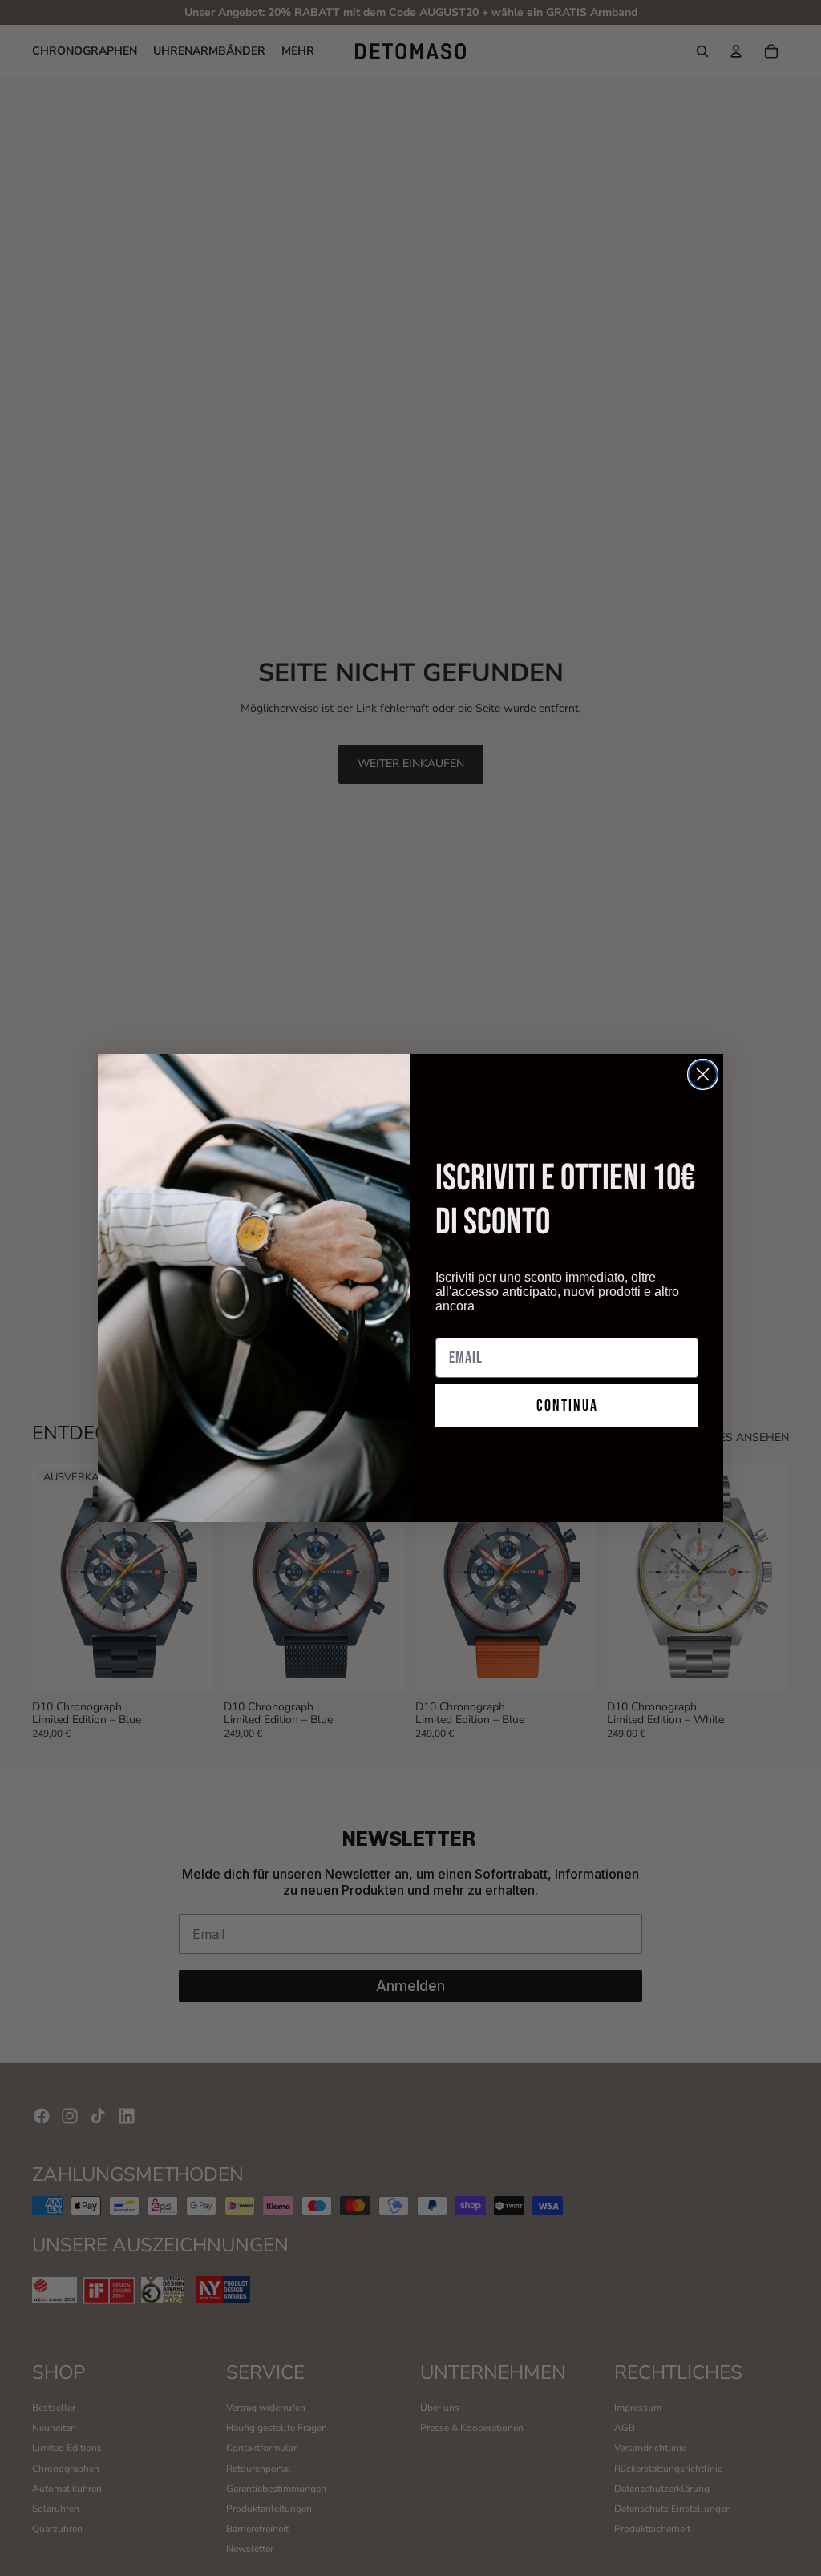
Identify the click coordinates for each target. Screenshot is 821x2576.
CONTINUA (567, 1406)
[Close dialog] (703, 1074)
